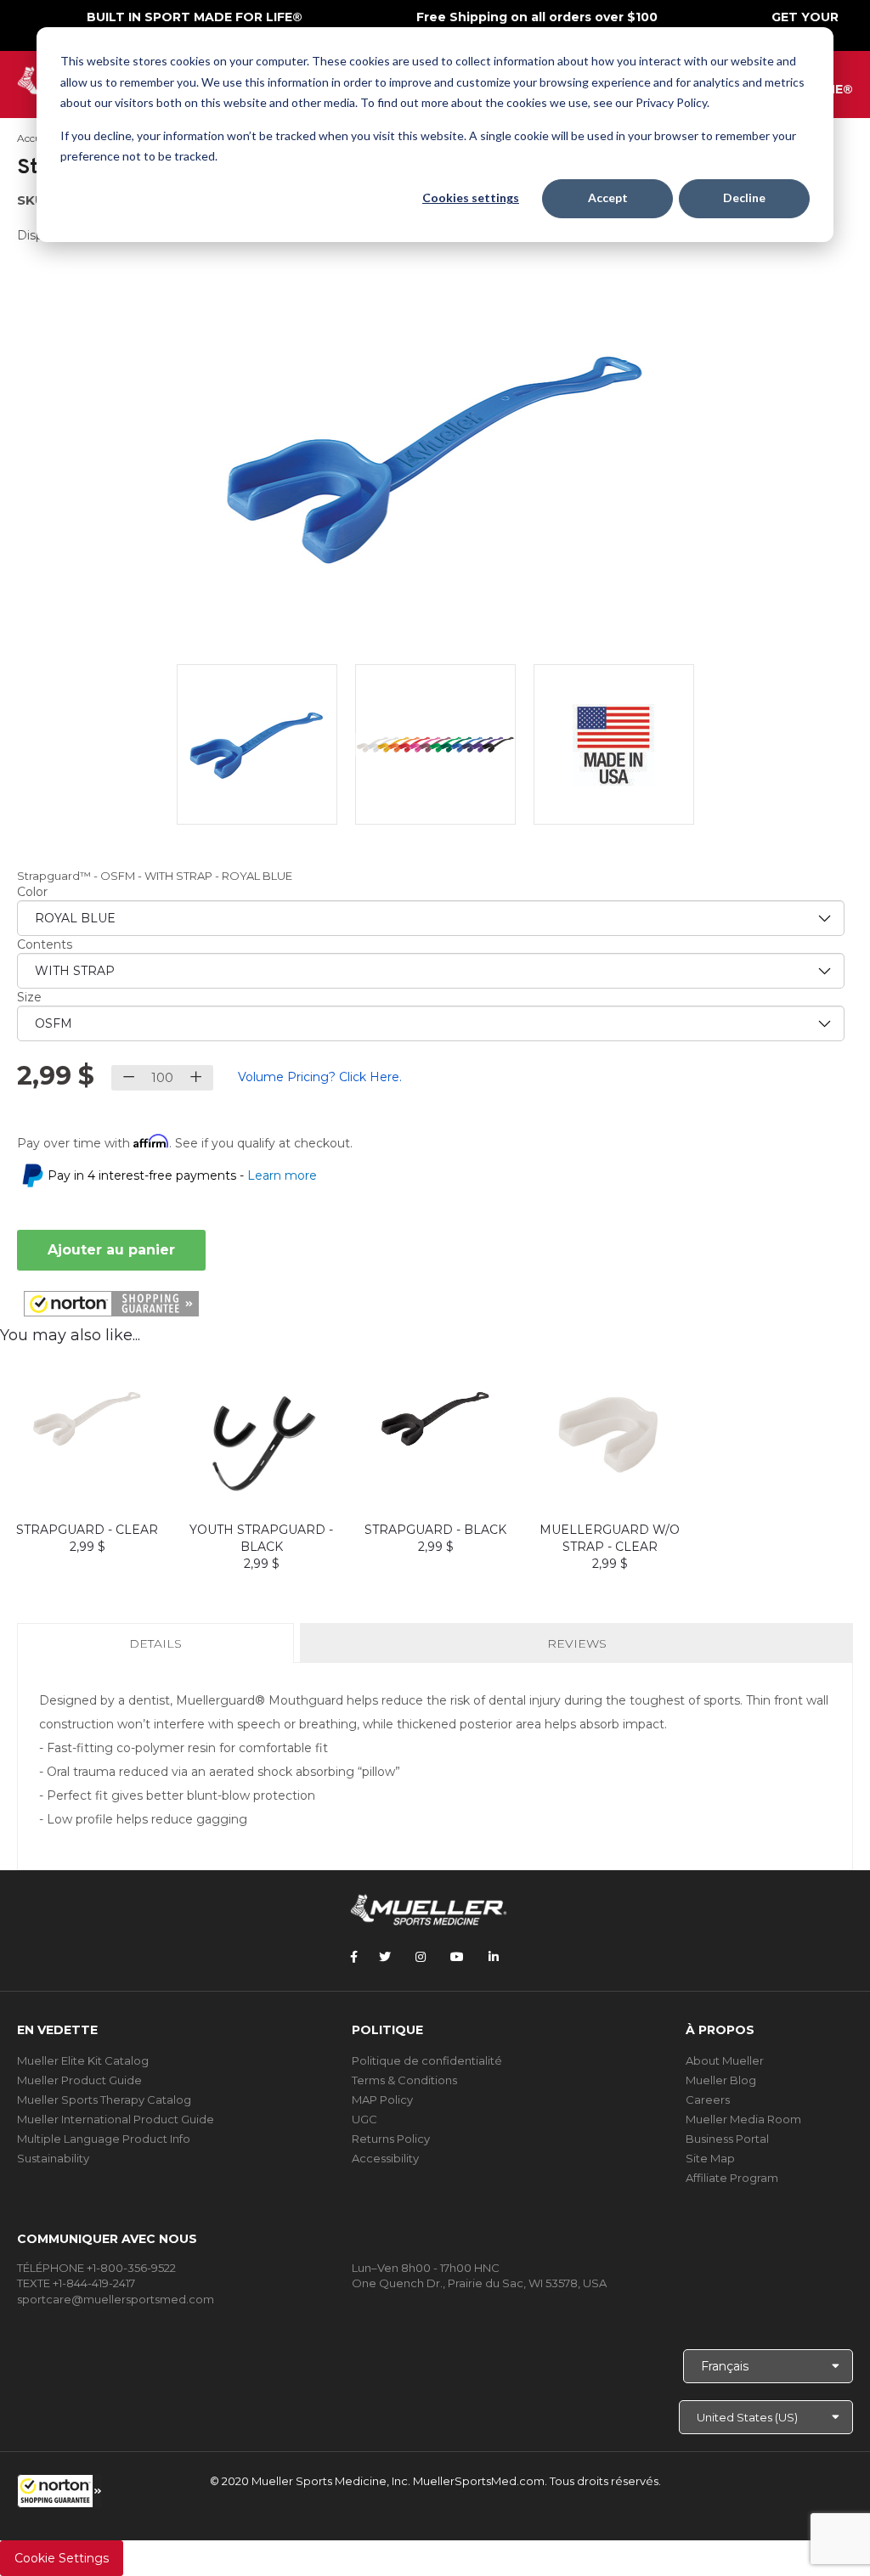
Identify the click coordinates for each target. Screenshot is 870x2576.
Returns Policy (391, 2139)
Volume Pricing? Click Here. (320, 1077)
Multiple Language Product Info (104, 2139)
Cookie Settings (62, 2558)
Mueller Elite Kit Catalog (83, 2060)
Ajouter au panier (111, 1250)
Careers (708, 2100)
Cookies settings (471, 197)
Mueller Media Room (743, 2119)
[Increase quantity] (196, 1078)
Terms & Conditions (404, 2080)
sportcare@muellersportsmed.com (116, 2299)
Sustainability (53, 2158)
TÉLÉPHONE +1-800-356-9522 (96, 2268)
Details (159, 1649)
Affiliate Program (732, 2178)
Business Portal (727, 2139)
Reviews (577, 1643)
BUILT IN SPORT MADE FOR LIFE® (195, 17)
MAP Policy (382, 2100)
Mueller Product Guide (79, 2080)
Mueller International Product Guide (116, 2119)
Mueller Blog (721, 2080)
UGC (364, 2119)
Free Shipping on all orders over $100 (537, 17)
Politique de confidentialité (427, 2060)
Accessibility (385, 2158)
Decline (744, 197)
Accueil (34, 138)
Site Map (710, 2158)
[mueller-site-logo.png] (429, 1908)
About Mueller (725, 2060)
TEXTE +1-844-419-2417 (76, 2283)
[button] (59, 2491)
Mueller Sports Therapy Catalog (104, 2100)
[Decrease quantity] (129, 1078)
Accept (608, 197)
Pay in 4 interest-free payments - (182, 1175)
